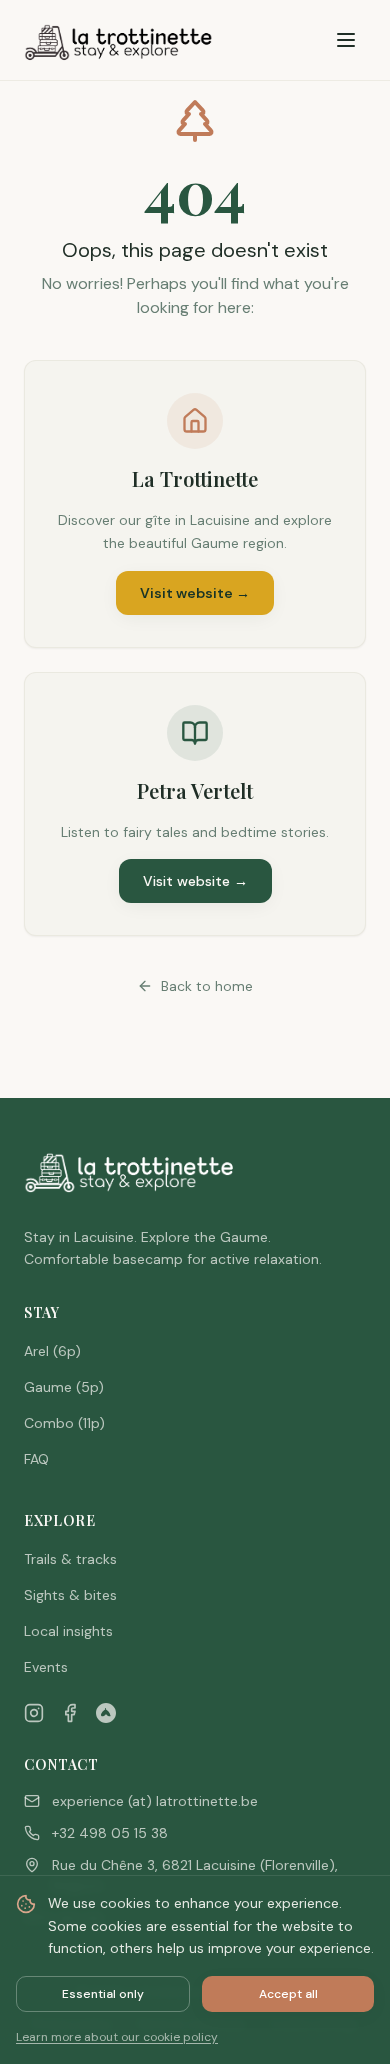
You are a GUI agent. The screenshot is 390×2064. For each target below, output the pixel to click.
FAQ (36, 1459)
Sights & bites (70, 1595)
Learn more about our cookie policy (117, 2037)
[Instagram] (34, 1713)
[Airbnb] (106, 1713)
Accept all (288, 1994)
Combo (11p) (64, 1423)
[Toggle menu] (346, 40)
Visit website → (195, 593)
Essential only (103, 1994)
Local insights (68, 1631)
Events (46, 1667)
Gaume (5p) (64, 1387)
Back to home (207, 986)
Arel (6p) (52, 1351)
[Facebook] (70, 1713)
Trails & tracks (70, 1559)
